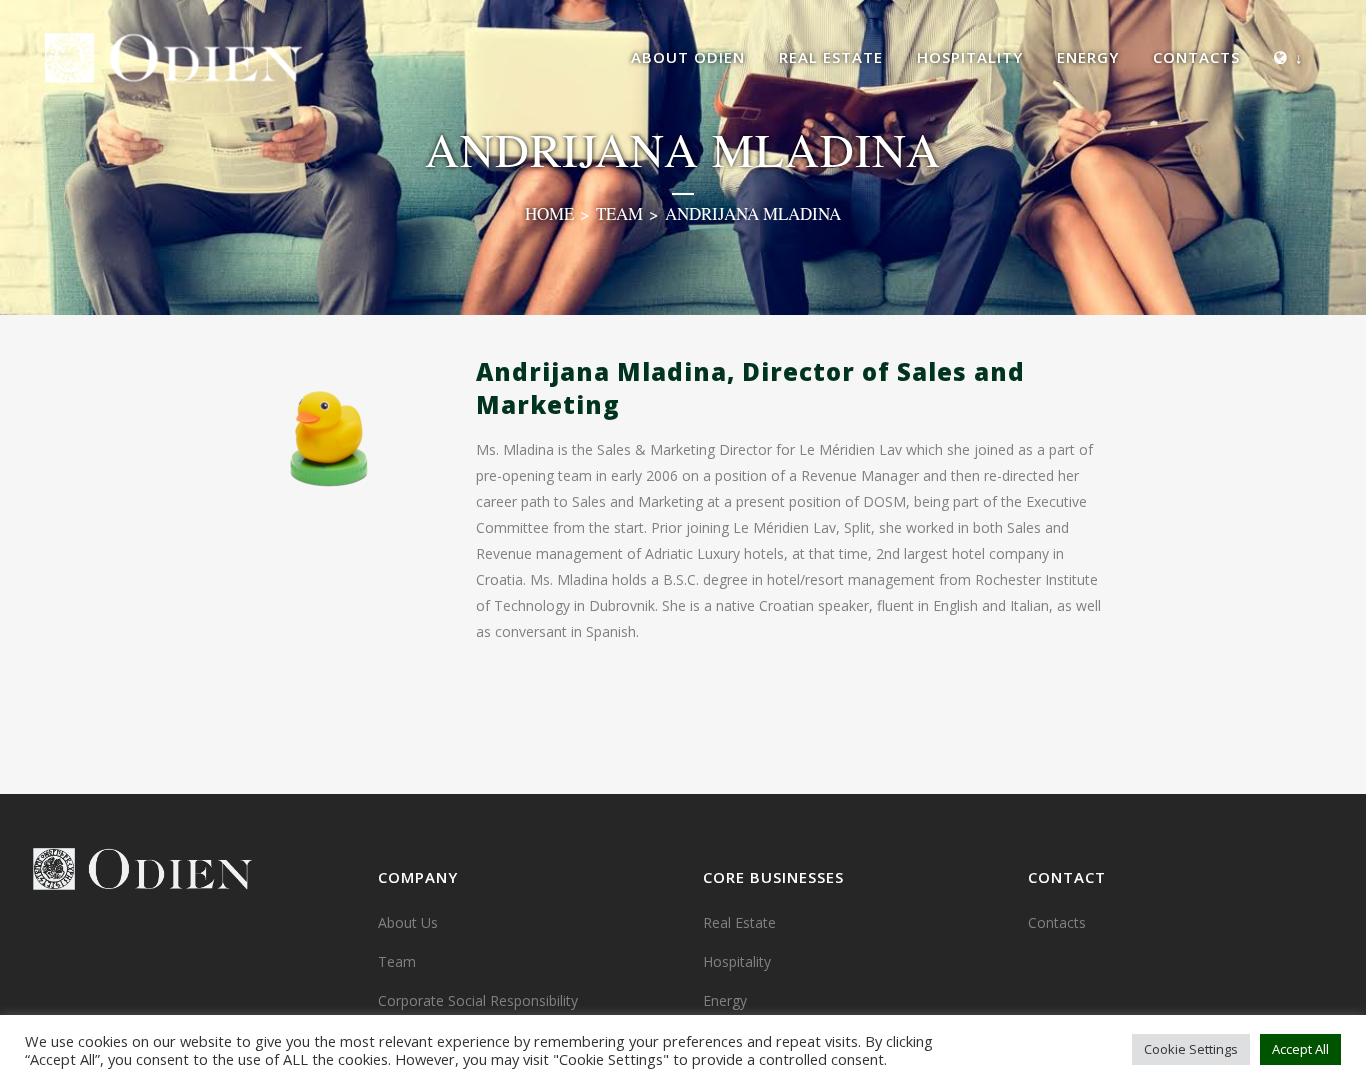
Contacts (1057, 922)
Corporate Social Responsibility (478, 1000)
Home (549, 213)
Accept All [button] (1300, 1049)
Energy (725, 1000)
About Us (408, 922)
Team (619, 213)
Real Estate (739, 922)
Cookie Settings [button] (1191, 1049)
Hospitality (737, 961)
